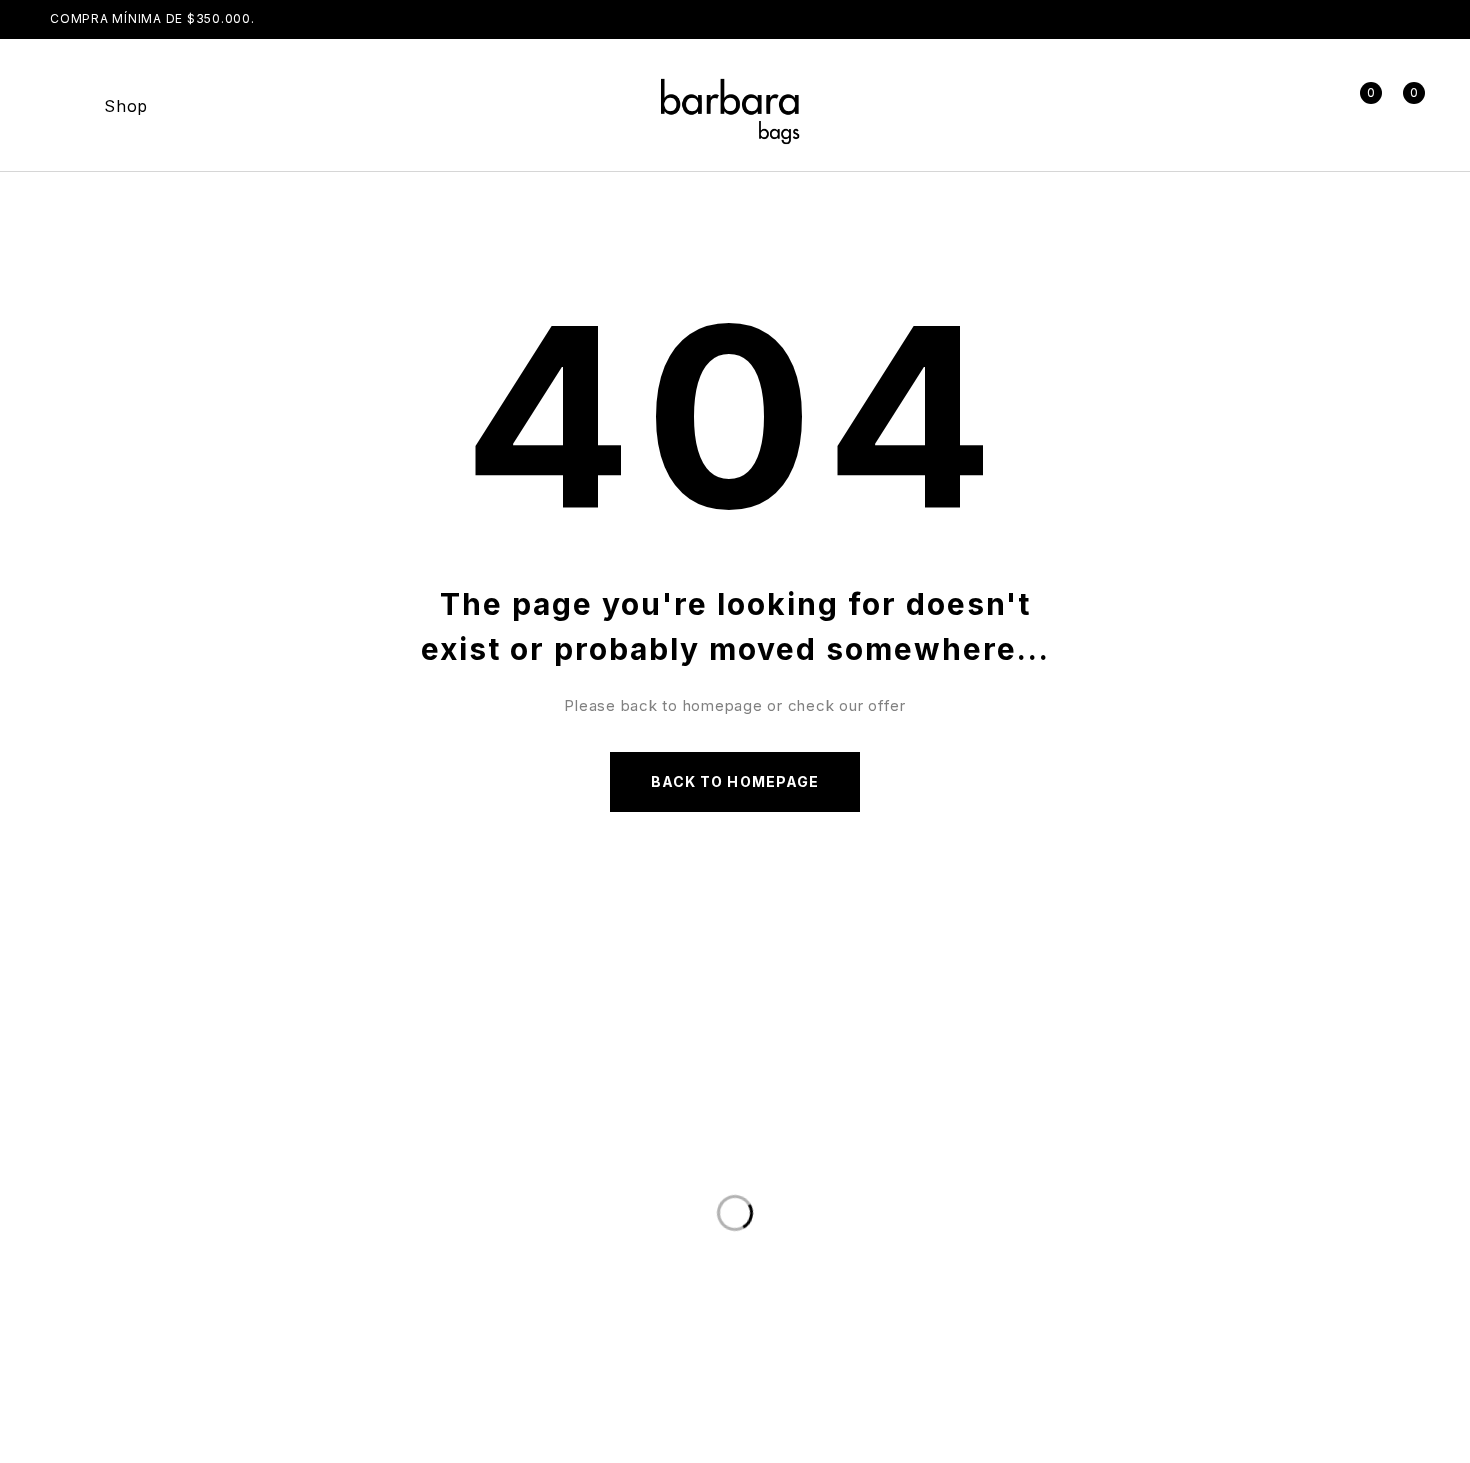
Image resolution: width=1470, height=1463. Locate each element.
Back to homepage (735, 781)
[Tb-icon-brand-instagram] (988, 1245)
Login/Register (1314, 105)
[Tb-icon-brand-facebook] (920, 1245)
